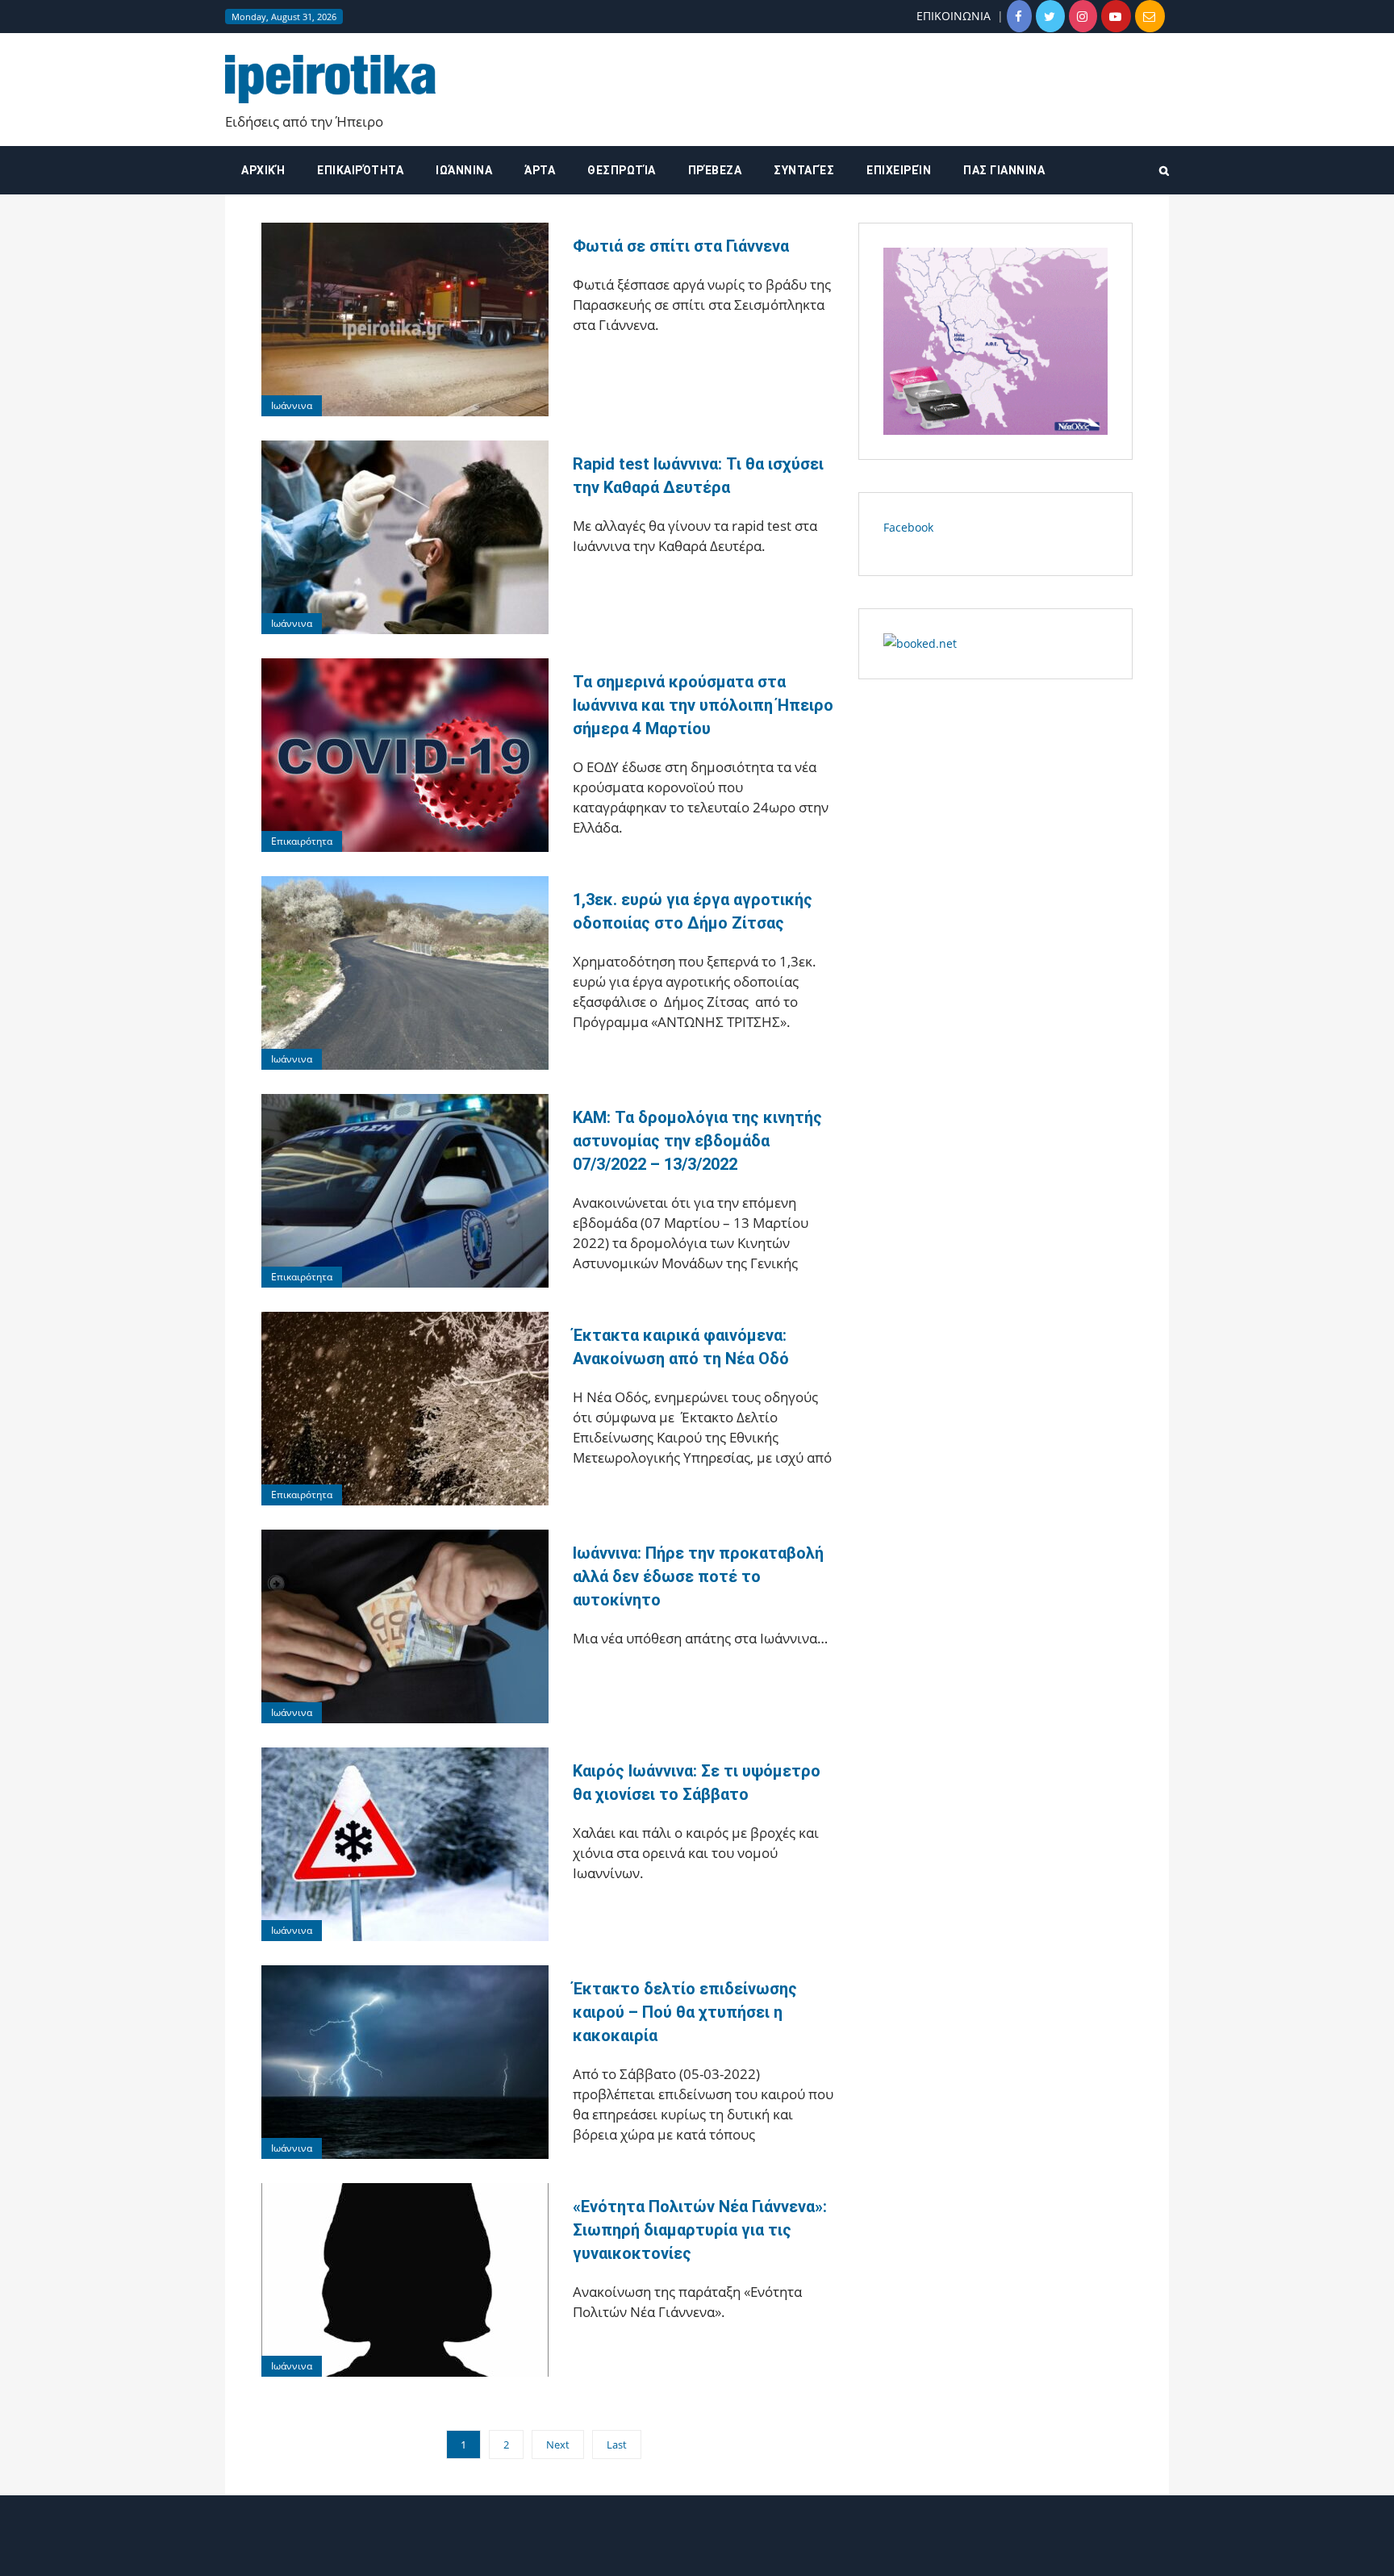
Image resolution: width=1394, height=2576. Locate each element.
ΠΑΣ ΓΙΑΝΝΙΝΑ (1004, 170)
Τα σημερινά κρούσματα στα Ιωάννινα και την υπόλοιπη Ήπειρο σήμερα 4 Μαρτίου (703, 705)
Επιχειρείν (899, 170)
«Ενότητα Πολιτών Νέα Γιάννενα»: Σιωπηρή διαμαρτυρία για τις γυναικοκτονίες (700, 2230)
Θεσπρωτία (622, 170)
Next (558, 2444)
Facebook (908, 527)
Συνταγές (804, 170)
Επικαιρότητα (360, 170)
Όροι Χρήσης (697, 2550)
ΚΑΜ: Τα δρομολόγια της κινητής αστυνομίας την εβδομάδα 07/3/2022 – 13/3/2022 (697, 1141)
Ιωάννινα (464, 170)
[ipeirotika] (330, 78)
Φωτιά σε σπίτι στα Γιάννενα (681, 246)
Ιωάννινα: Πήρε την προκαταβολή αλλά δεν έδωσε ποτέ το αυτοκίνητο (698, 1576)
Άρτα (540, 170)
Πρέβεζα (715, 170)
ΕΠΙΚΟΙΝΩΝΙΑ (954, 16)
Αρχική (263, 170)
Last (617, 2444)
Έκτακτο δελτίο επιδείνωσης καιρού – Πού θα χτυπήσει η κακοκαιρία (685, 2012)
